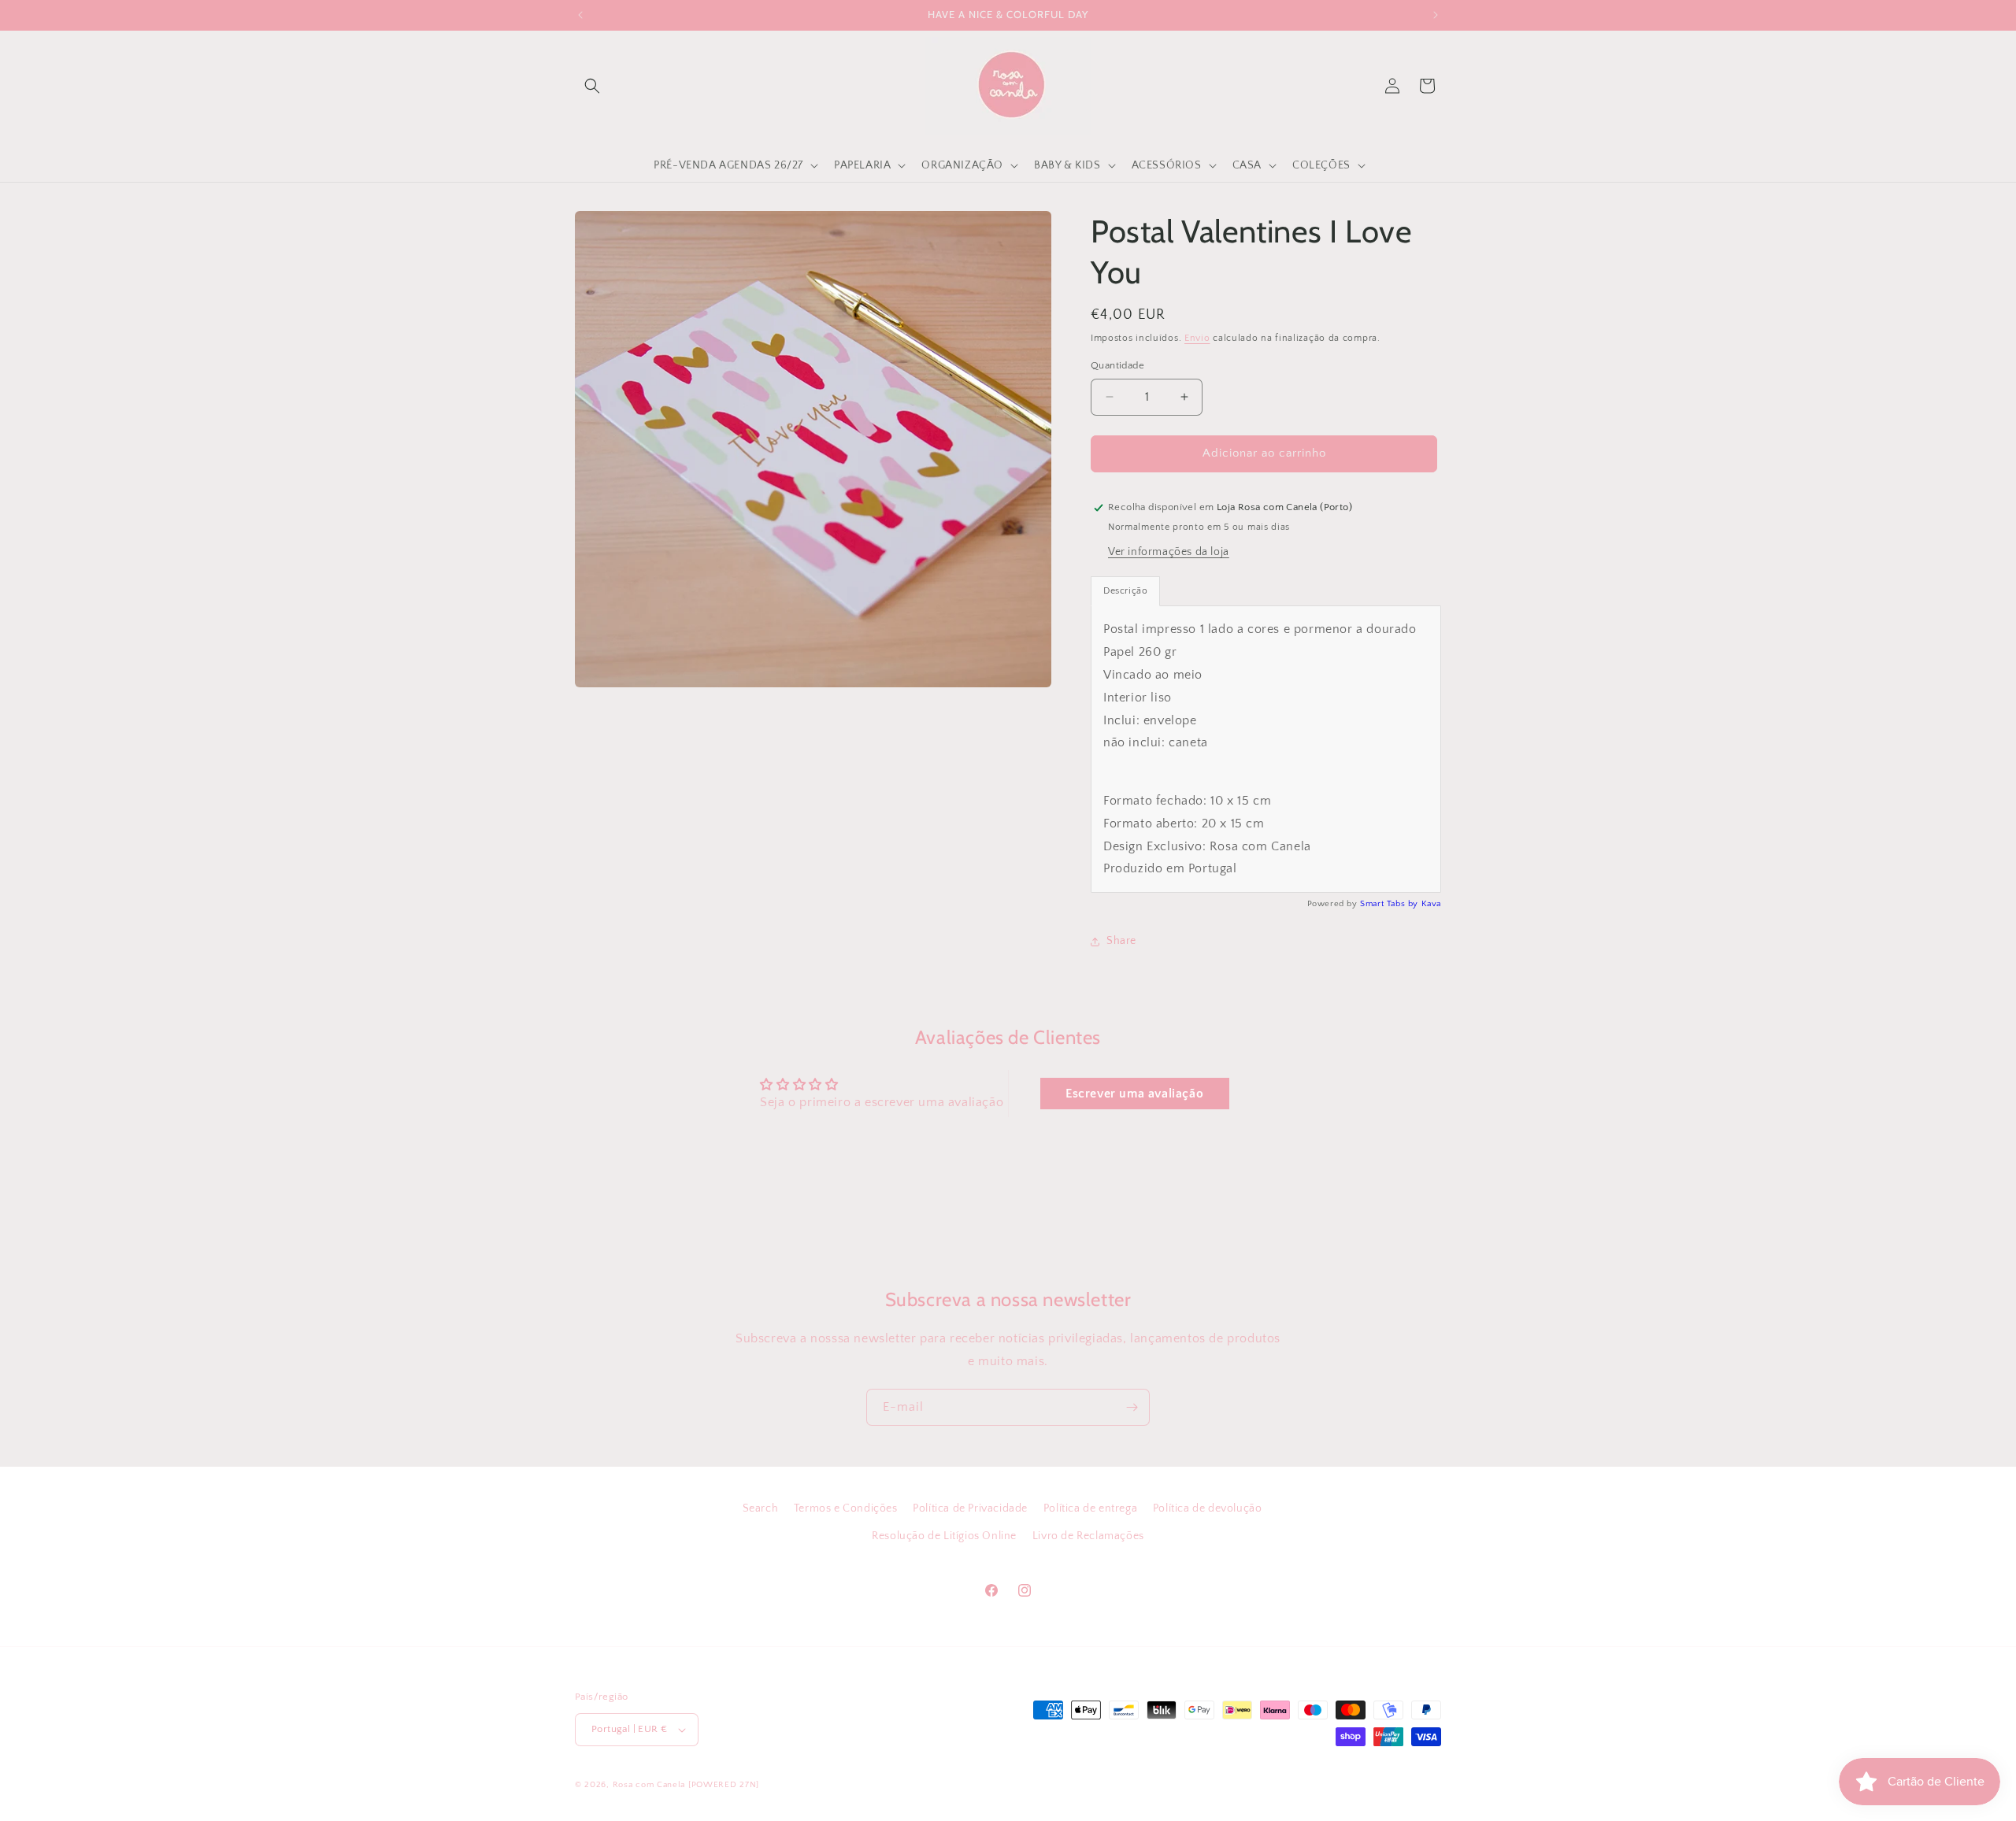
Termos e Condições (846, 1508)
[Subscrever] (1132, 1407)
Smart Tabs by (1390, 905)
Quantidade (1117, 365)
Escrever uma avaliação (1134, 1094)
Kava (1431, 905)
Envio (1197, 338)
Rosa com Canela (649, 1785)
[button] (592, 86)
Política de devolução (1208, 1508)
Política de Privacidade (970, 1508)
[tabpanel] (1266, 750)
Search (761, 1508)
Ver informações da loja (1169, 553)
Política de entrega (1090, 1508)
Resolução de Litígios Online (944, 1536)
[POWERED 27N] (724, 1785)
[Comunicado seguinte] (1436, 15)
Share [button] (1121, 942)
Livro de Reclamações (1088, 1536)
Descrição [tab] (1125, 592)
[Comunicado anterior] (580, 15)
